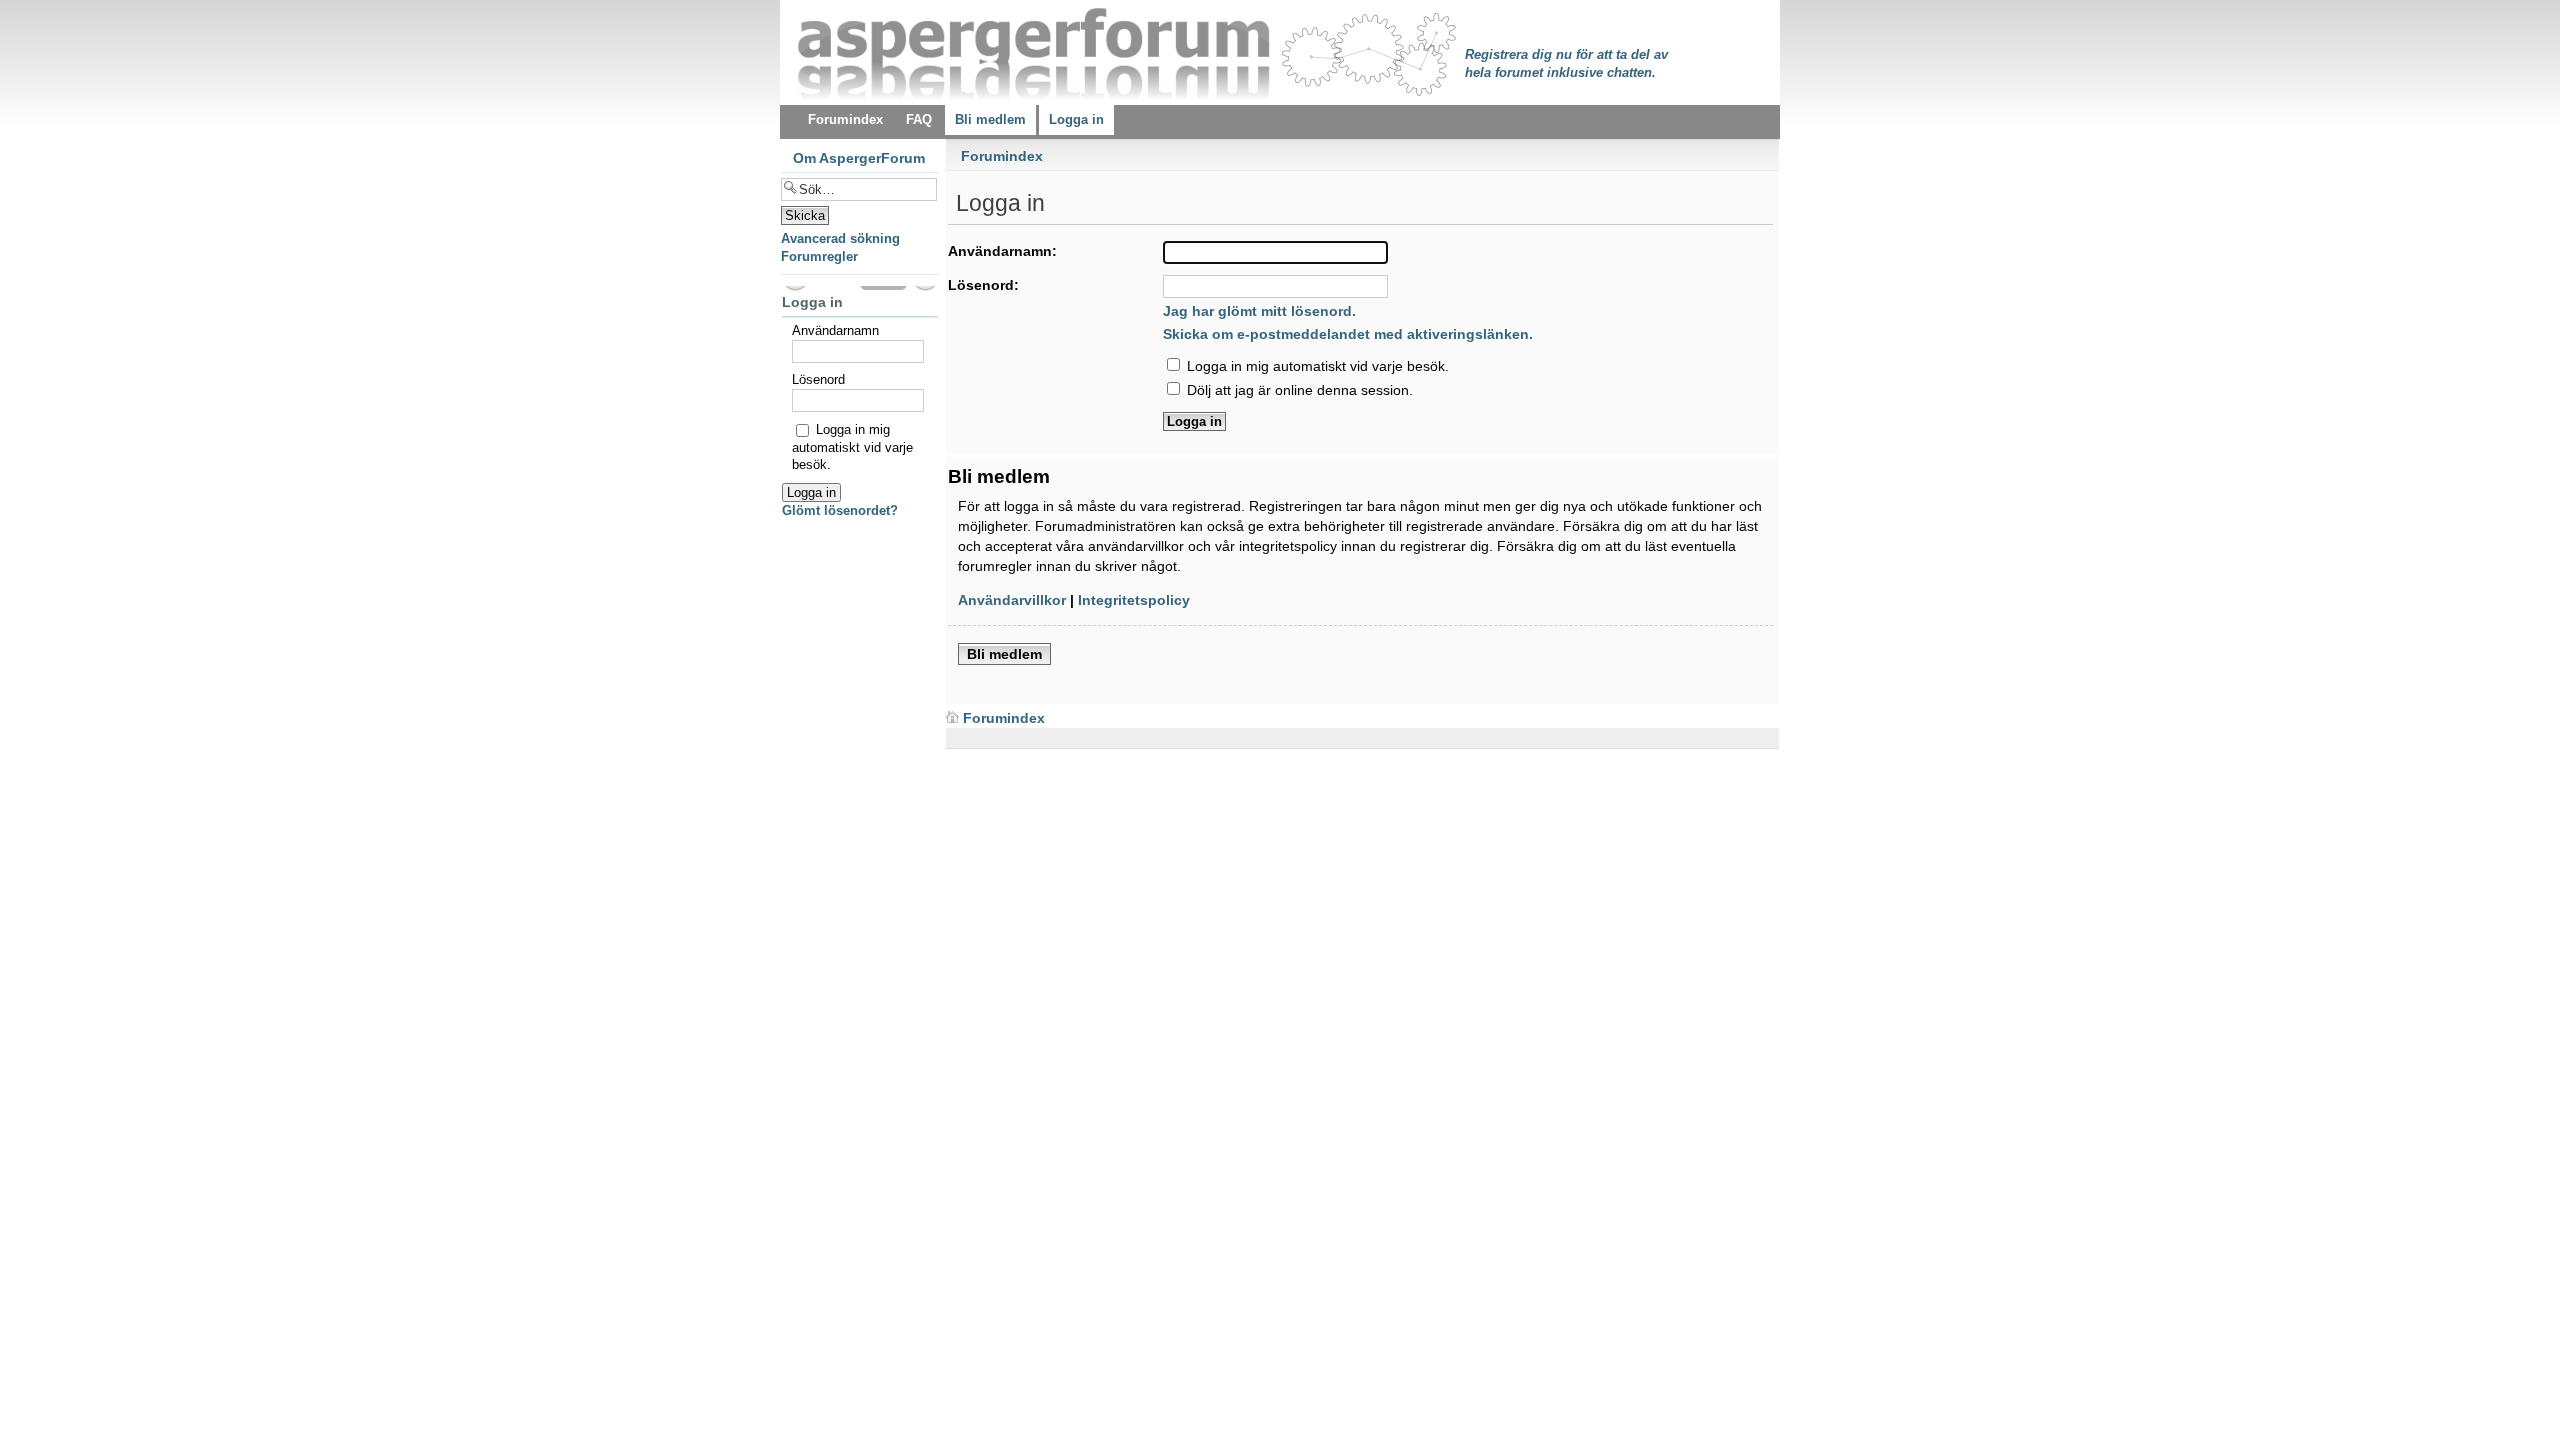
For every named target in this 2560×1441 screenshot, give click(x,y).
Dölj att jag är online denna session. (1298, 390)
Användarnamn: (1002, 251)
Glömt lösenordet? (840, 510)
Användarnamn (835, 330)
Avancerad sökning (840, 238)
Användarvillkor (1012, 600)
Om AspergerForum (859, 158)
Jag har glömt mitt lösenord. (1259, 311)
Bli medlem (1004, 654)
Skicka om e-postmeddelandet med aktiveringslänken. (1348, 334)
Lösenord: (983, 285)
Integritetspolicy (1134, 600)
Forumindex (1002, 156)
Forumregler (819, 256)
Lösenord (818, 379)
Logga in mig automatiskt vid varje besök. (1316, 366)
